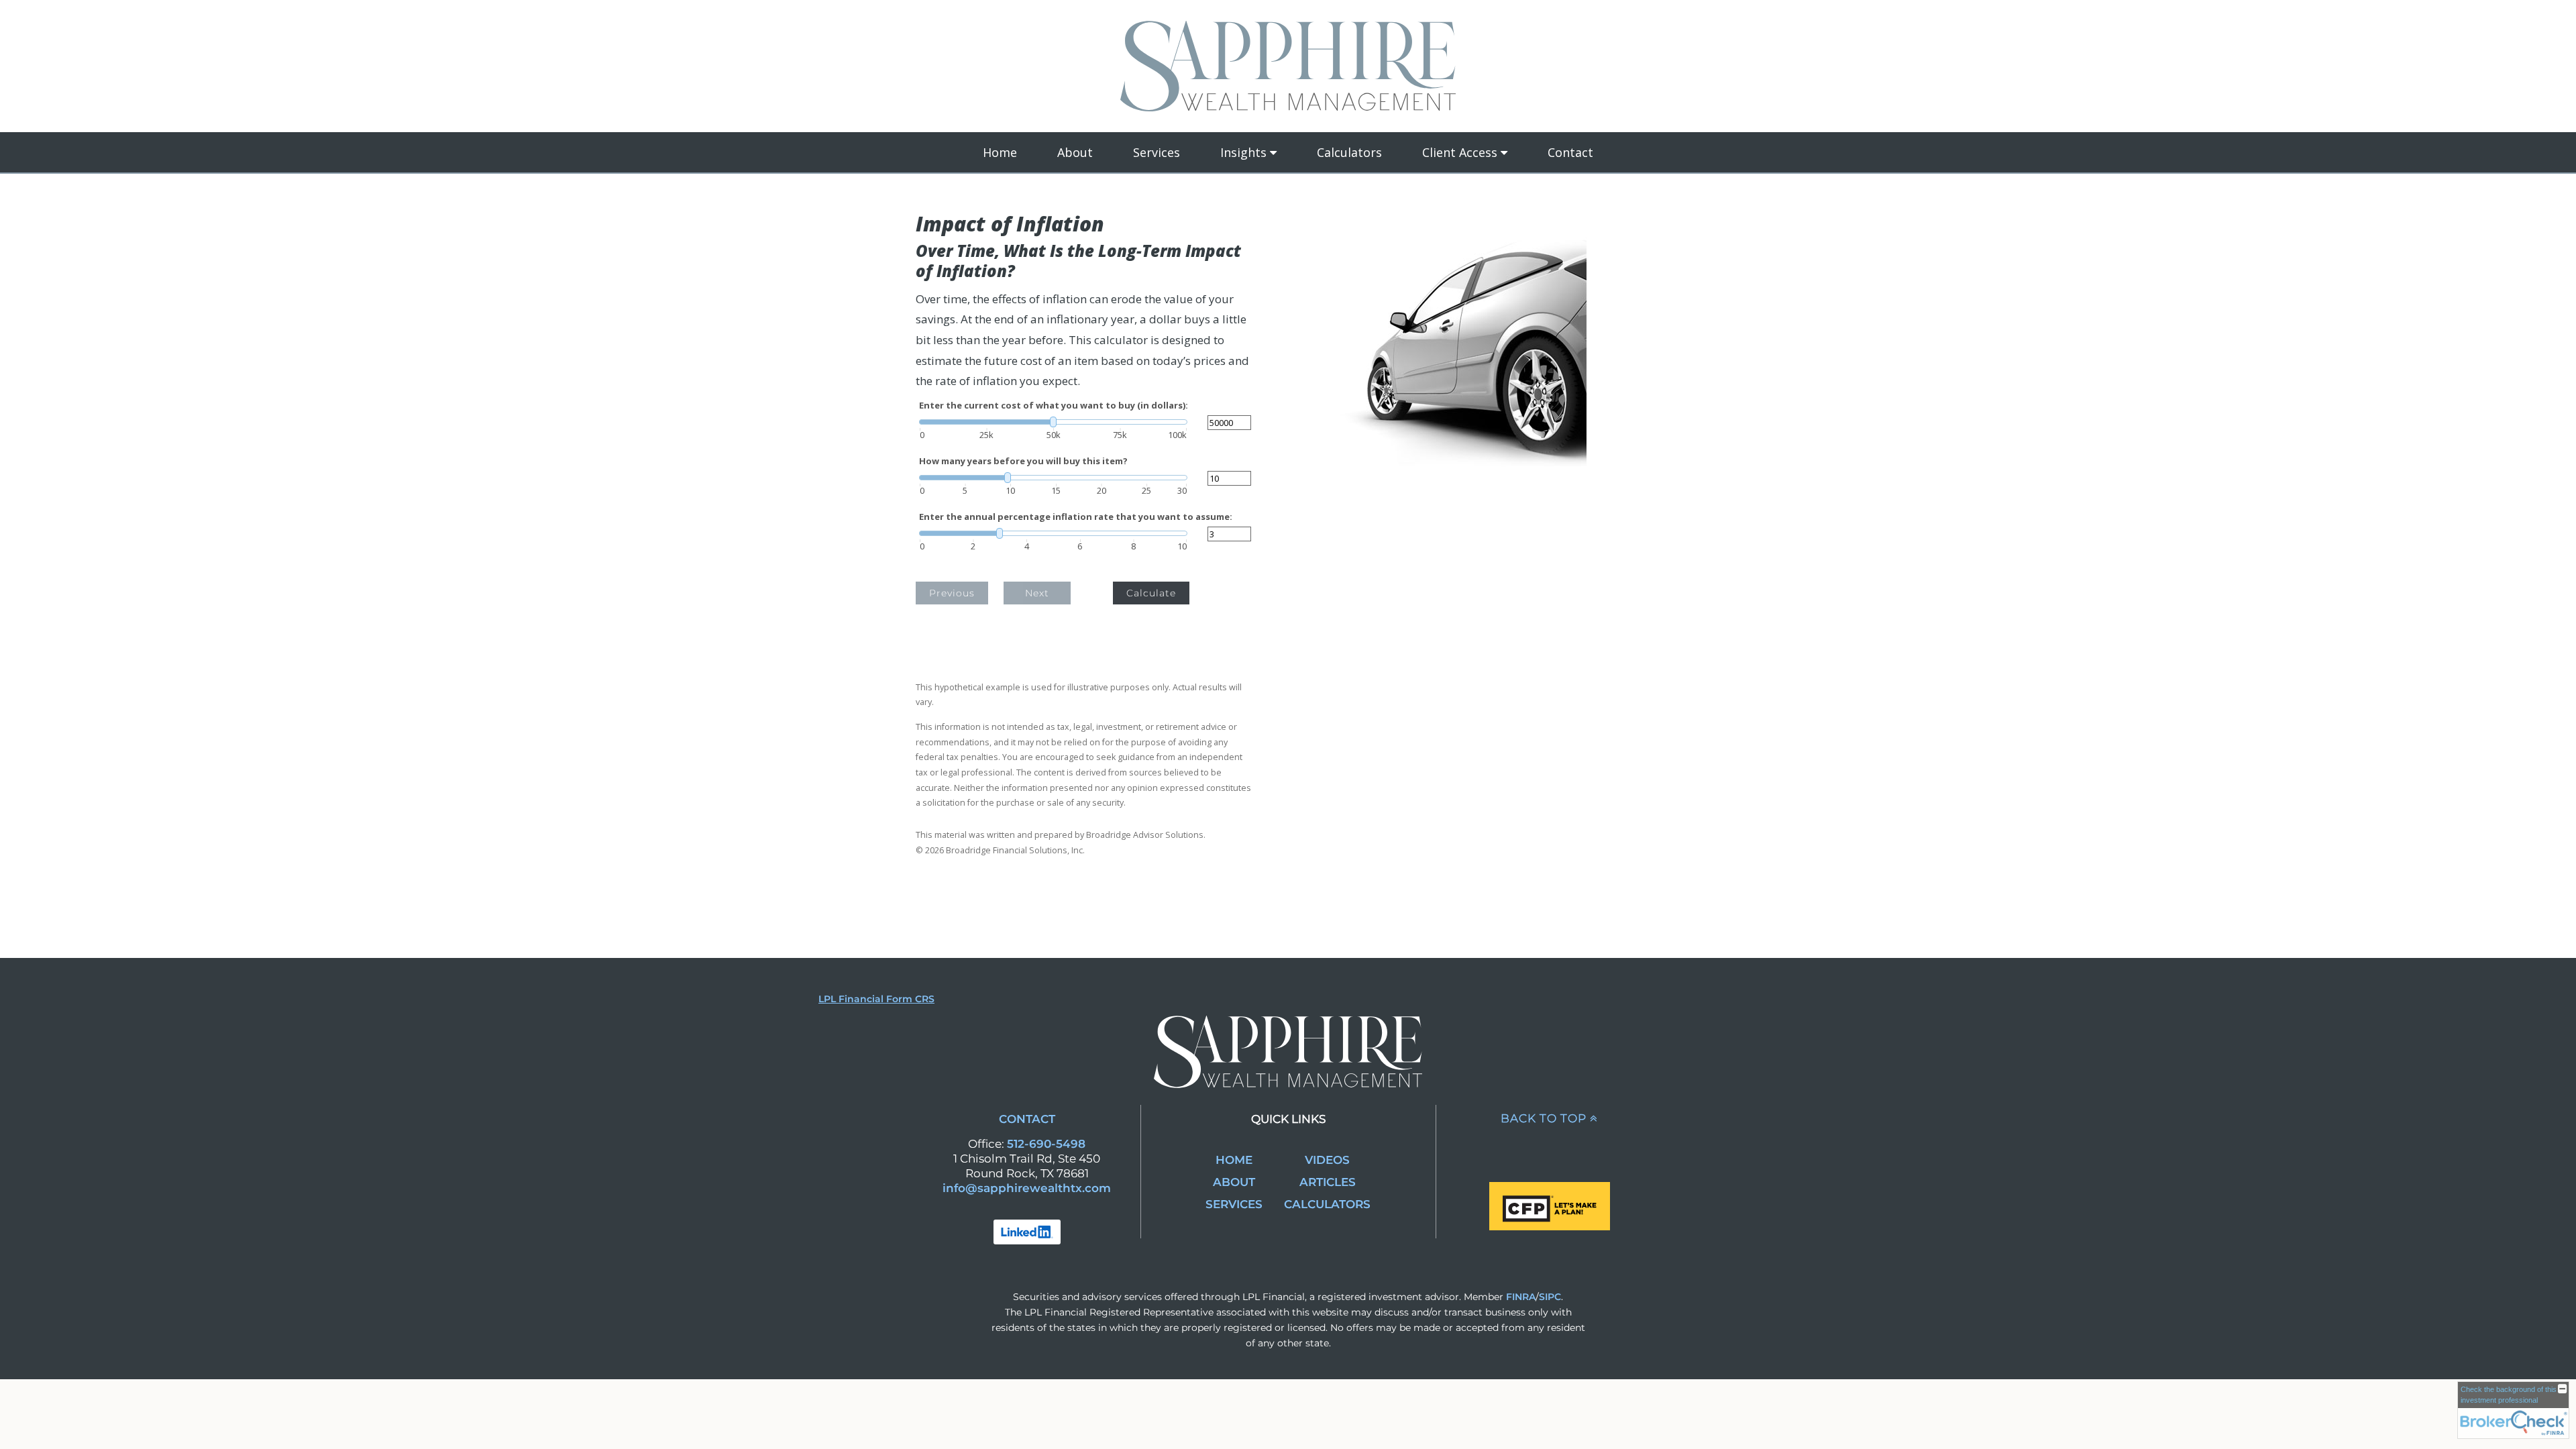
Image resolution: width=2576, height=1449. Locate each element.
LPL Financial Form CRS (876, 999)
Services (1157, 152)
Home (1000, 152)
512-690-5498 (1046, 1144)
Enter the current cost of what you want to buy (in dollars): (1054, 406)
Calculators (1349, 152)
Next (1037, 593)
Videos (1327, 1160)
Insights (1243, 152)
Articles (1328, 1182)
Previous (952, 593)
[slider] (1053, 422)
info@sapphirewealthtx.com (1027, 1188)
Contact (1570, 152)
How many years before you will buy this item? (1023, 461)
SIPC (1550, 1297)
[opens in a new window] (1027, 1231)
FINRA (1521, 1297)
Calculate (1151, 593)
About (1075, 152)
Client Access (1460, 152)
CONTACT (1027, 1119)
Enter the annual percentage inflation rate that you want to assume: (1076, 517)
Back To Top (1544, 1118)
